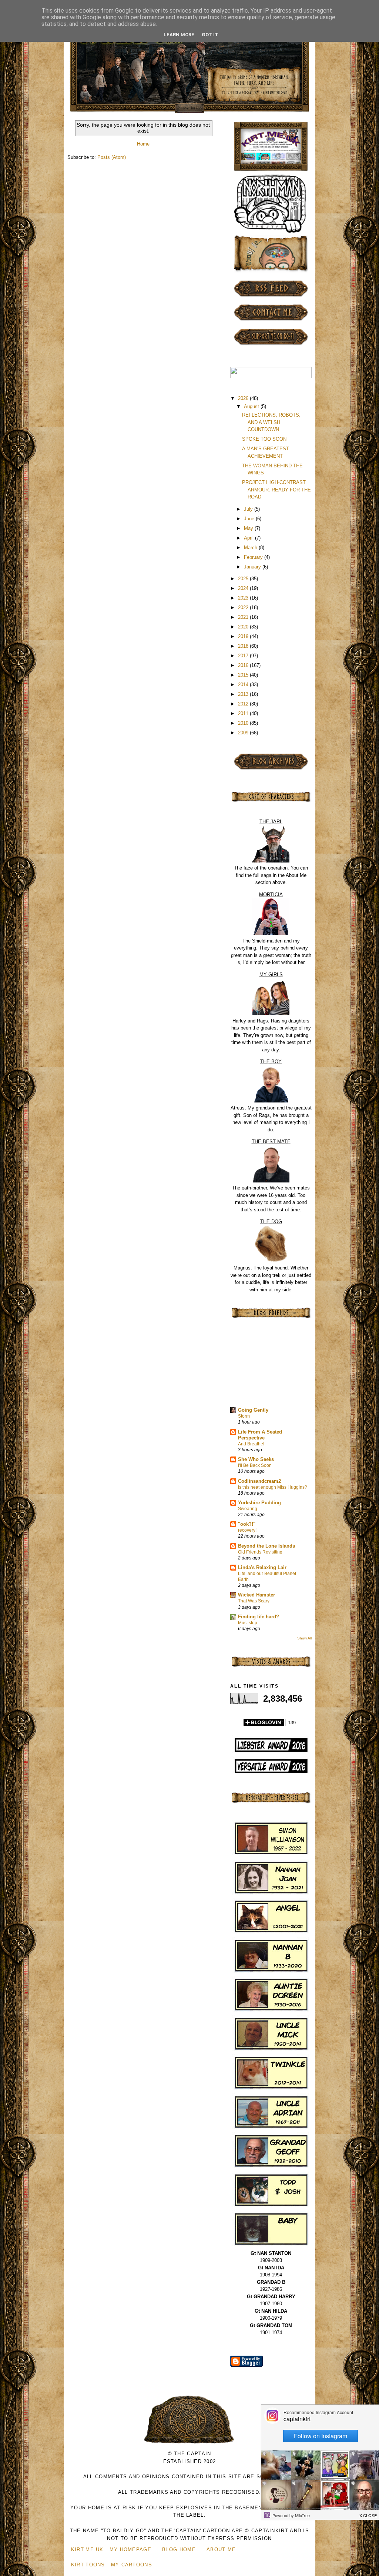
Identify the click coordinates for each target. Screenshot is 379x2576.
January (253, 567)
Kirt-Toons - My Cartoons (112, 2565)
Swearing (248, 1509)
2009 (244, 733)
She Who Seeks (256, 1459)
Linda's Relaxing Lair (262, 1567)
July (249, 509)
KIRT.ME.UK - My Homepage (111, 2550)
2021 (244, 617)
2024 (244, 588)
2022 (244, 608)
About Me (221, 2550)
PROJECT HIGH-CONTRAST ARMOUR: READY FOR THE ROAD (276, 490)
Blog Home (179, 2550)
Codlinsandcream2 (259, 1481)
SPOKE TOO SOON (264, 439)
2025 (244, 579)
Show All (304, 1638)
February (254, 557)
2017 (244, 656)
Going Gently (253, 1410)
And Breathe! (251, 1444)
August (252, 406)
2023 (244, 598)
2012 (244, 704)
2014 (244, 685)
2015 (244, 675)
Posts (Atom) (112, 157)
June (250, 519)
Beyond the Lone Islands (266, 1546)
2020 (244, 627)
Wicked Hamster (256, 1595)
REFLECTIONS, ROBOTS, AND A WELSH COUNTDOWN (271, 422)
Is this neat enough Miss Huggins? (273, 1487)
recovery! (247, 1530)
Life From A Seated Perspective (260, 1435)
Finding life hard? (259, 1617)
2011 (244, 713)
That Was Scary (254, 1601)
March (251, 548)
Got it (210, 35)
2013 (244, 694)
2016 (244, 665)
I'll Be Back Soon (255, 1465)
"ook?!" (247, 1524)
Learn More (179, 35)
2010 (244, 723)
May (249, 528)
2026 (244, 398)
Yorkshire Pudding (259, 1503)
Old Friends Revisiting (260, 1552)
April (249, 538)
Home (143, 144)
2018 (244, 646)
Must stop (248, 1623)
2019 (244, 636)
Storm (244, 1416)
